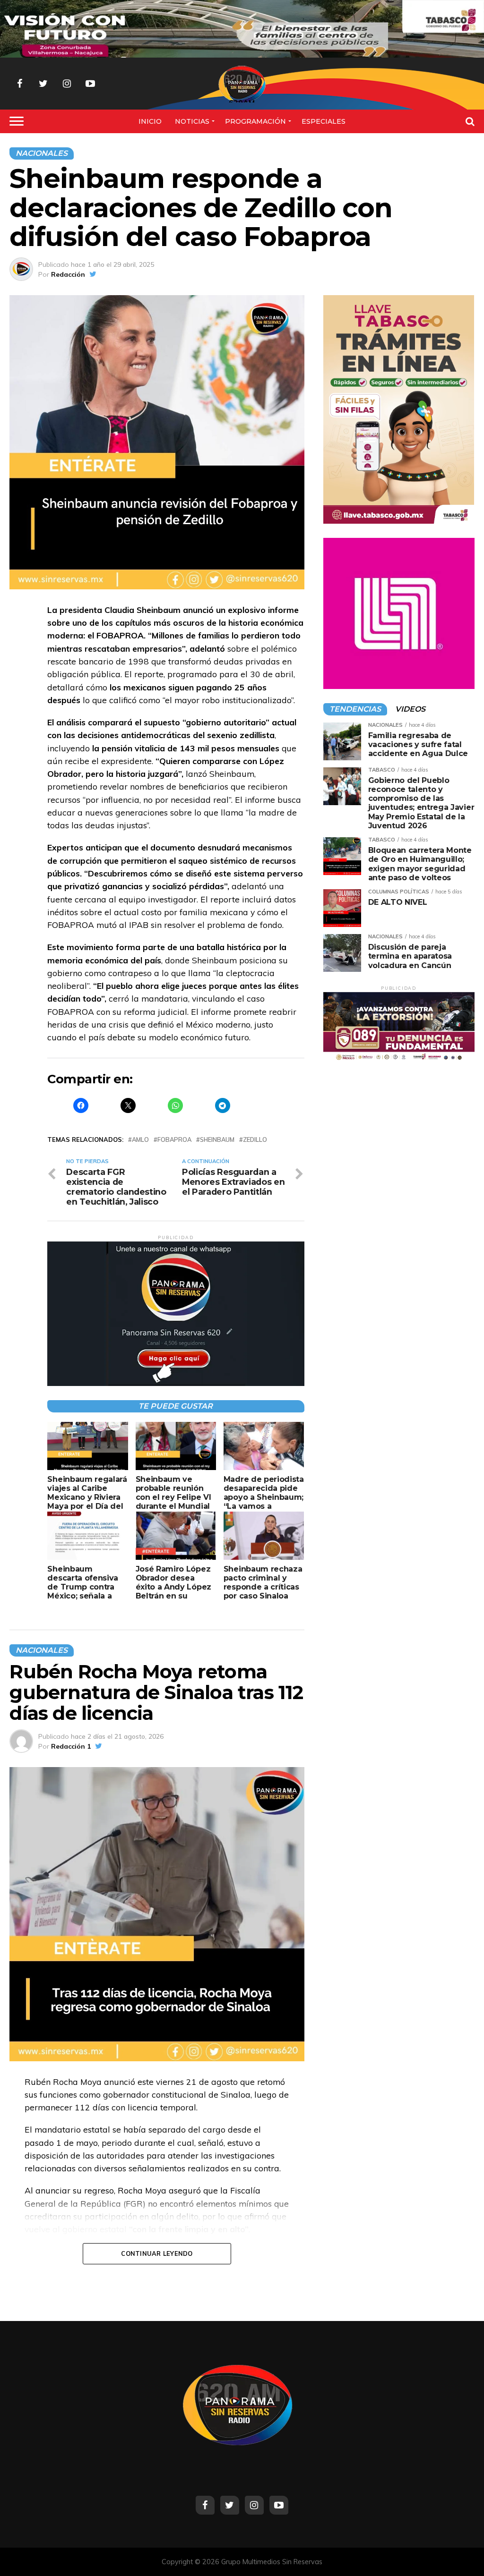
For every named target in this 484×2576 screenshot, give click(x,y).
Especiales (324, 121)
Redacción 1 (71, 1746)
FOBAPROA (174, 1140)
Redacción (68, 274)
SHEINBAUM (217, 1140)
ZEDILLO (255, 1140)
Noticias (192, 121)
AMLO (140, 1140)
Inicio (150, 121)
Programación (255, 121)
